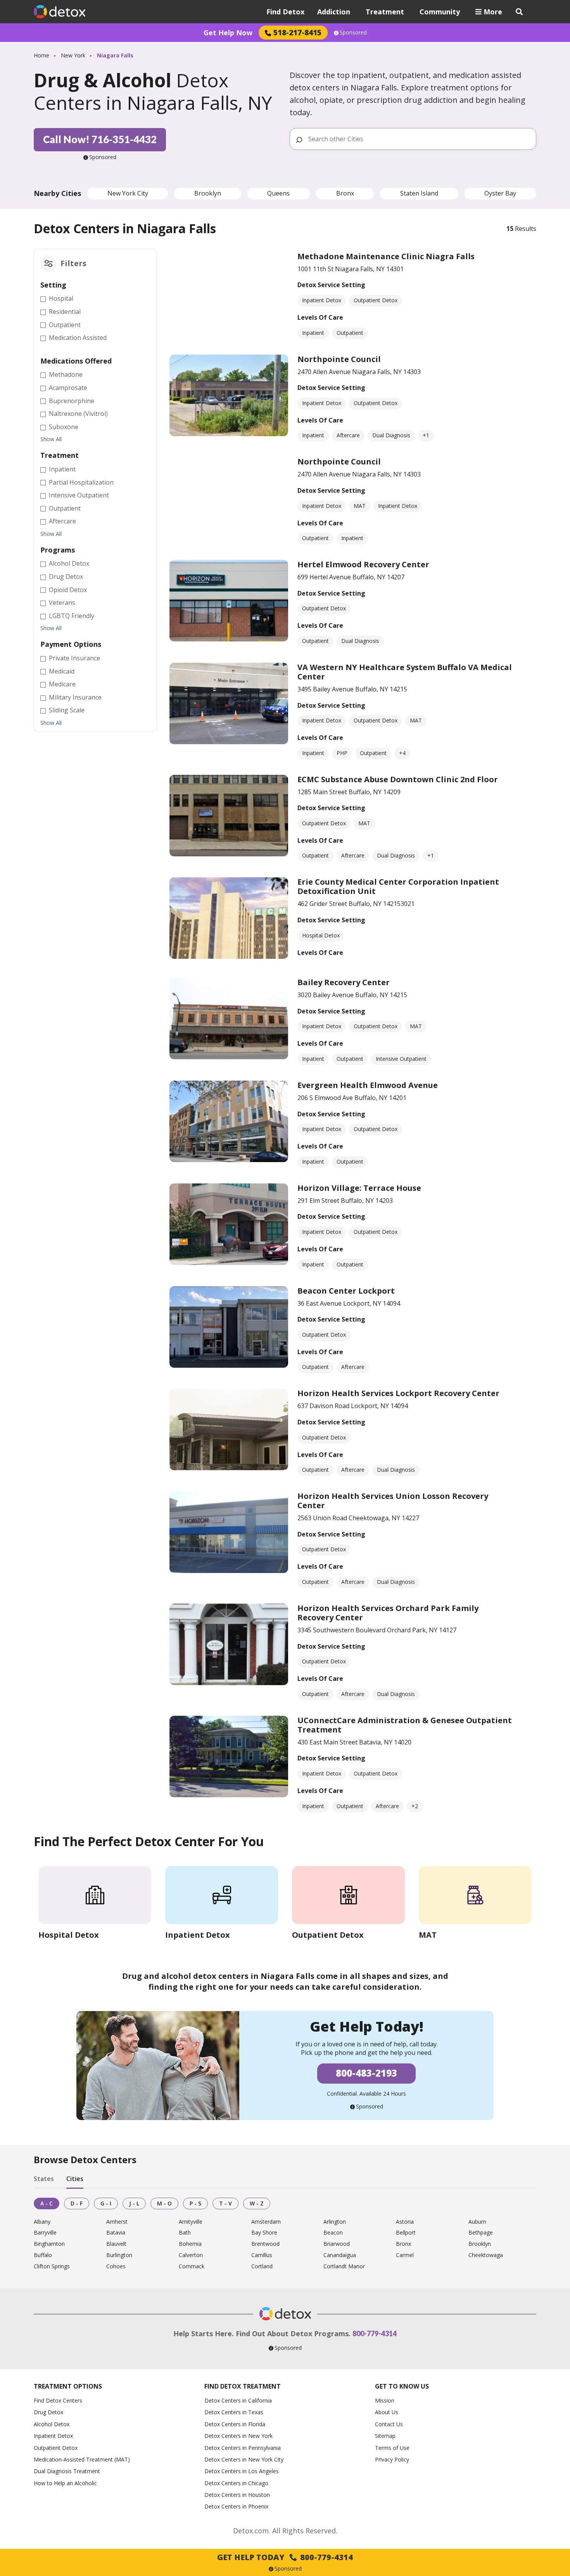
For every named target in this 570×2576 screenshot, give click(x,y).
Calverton (191, 2255)
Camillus (262, 2255)
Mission (385, 2400)
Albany (42, 2222)
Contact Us (389, 2424)
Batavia (116, 2233)
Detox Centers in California (238, 2400)
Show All (51, 439)
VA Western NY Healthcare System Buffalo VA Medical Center (405, 672)
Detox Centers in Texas (234, 2412)
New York (73, 55)
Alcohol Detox (52, 2424)
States (44, 2179)
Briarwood (337, 2244)
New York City (128, 193)
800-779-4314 (375, 2333)
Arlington (335, 2222)
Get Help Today (285, 2557)
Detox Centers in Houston (237, 2495)
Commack (192, 2267)
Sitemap (385, 2436)
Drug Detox (48, 2412)
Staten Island (419, 193)
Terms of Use (392, 2448)
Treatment (385, 12)
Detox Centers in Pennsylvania (243, 2448)
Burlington (119, 2255)
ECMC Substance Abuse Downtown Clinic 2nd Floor (398, 779)
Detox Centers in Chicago (236, 2483)
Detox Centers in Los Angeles (242, 2471)
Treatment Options (68, 2386)
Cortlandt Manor (344, 2267)
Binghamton (49, 2244)
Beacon (333, 2233)
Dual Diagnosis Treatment (67, 2471)
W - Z (257, 2203)
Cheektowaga (486, 2255)
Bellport (406, 2233)
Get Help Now (228, 33)
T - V (225, 2203)
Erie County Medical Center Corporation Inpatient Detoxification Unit (398, 886)
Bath (185, 2233)
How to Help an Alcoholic (65, 2483)
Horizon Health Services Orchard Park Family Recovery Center (388, 1613)
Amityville (191, 2222)
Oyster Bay (500, 193)
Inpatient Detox (53, 2436)
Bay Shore (264, 2233)
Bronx (345, 193)
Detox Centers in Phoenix (236, 2506)
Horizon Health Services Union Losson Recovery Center (393, 1501)
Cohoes (116, 2267)
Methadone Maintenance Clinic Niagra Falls (386, 256)
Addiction (334, 12)
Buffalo (43, 2255)
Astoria (405, 2222)
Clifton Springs (52, 2267)
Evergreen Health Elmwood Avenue (368, 1085)
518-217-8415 (297, 32)
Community (440, 12)
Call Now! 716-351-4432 (100, 139)
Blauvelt (116, 2244)
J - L (134, 2203)
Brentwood (265, 2244)
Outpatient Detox (56, 2448)
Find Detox (285, 12)
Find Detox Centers (58, 2400)
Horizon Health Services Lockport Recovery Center (398, 1393)
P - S (195, 2203)
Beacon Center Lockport (346, 1291)
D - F (77, 2203)
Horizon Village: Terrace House (359, 1188)
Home (41, 55)
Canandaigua (340, 2255)
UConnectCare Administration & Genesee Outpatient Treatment (405, 1725)
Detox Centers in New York (238, 2436)
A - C (47, 2203)
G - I (106, 2203)
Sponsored (353, 33)
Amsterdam (266, 2222)
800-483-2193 (366, 2073)
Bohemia (190, 2244)
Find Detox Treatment (243, 2386)
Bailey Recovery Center (344, 982)
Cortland (262, 2267)
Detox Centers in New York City (244, 2459)
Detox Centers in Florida (235, 2424)
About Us (387, 2412)
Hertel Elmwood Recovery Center (363, 564)
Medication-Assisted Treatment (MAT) (82, 2459)
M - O (164, 2203)
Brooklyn (208, 193)
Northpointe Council (339, 359)
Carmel (405, 2255)
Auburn (477, 2222)
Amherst (117, 2222)
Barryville (45, 2233)
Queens (278, 193)
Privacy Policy (392, 2459)
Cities (75, 2179)
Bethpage (481, 2233)
